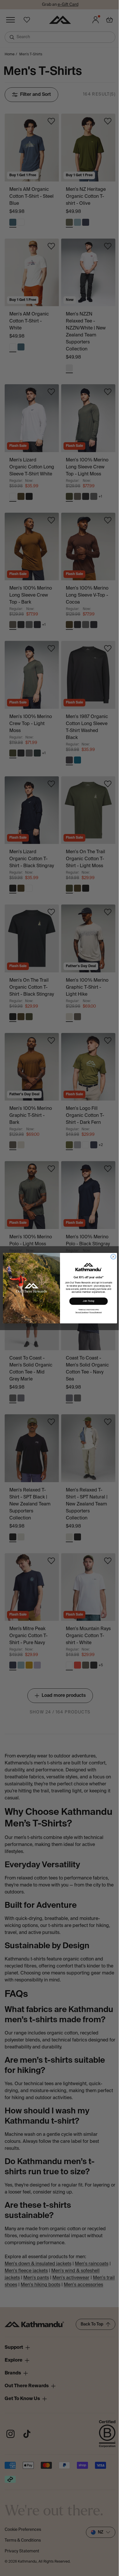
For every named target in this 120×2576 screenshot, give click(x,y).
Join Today (88, 1301)
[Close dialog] (113, 1256)
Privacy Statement (96, 1312)
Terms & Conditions (82, 1312)
